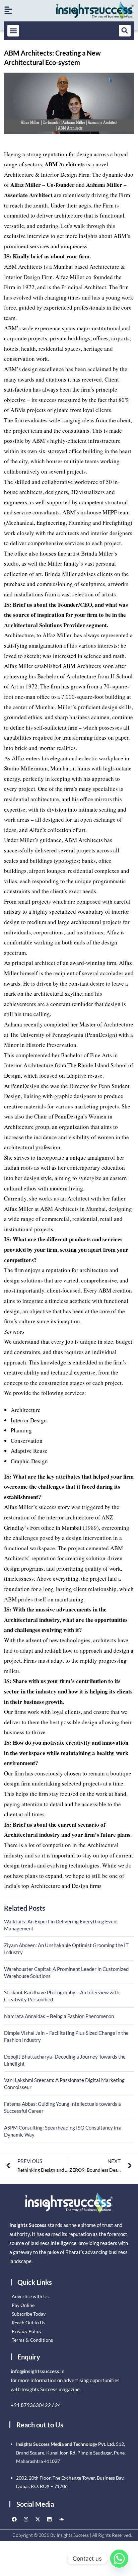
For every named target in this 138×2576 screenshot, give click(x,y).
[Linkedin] (50, 2519)
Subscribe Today (29, 2314)
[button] (13, 31)
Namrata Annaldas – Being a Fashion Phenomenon (59, 2016)
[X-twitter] (38, 2519)
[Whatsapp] (119, 2559)
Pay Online (23, 2305)
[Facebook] (14, 2519)
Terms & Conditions (32, 2340)
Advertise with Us (30, 2296)
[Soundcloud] (61, 2519)
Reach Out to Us (28, 2322)
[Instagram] (26, 2519)
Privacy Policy (27, 2331)
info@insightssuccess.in (38, 2371)
